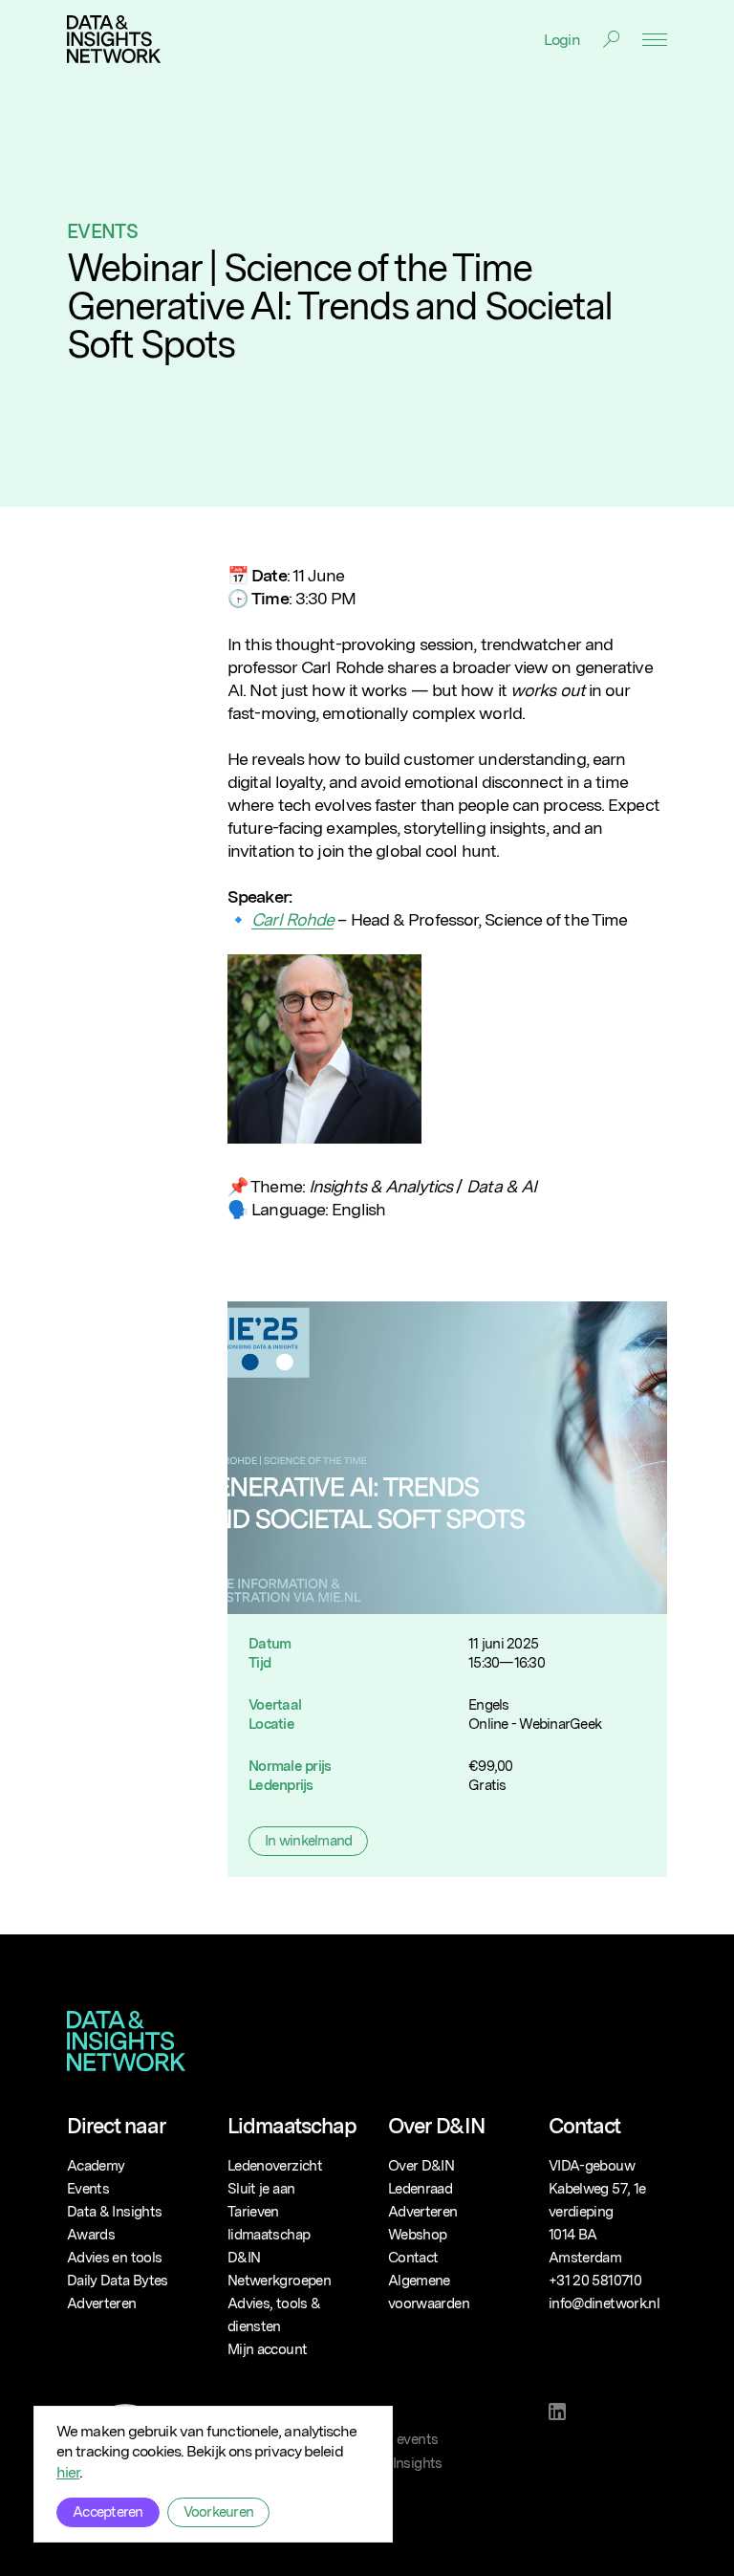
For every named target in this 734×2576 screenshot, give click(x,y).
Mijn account (267, 2349)
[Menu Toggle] (655, 40)
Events (102, 231)
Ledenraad (420, 2189)
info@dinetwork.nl (604, 2303)
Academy (96, 2166)
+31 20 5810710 (595, 2281)
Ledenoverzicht (275, 2166)
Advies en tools (114, 2258)
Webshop (417, 2235)
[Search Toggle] (611, 39)
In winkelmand (308, 1841)
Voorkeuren (219, 2512)
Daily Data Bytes (118, 2281)
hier (68, 2472)
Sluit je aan (261, 2189)
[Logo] (114, 39)
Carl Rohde (292, 919)
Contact (413, 2258)
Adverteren (102, 2303)
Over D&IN (421, 2166)
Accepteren (108, 2512)
